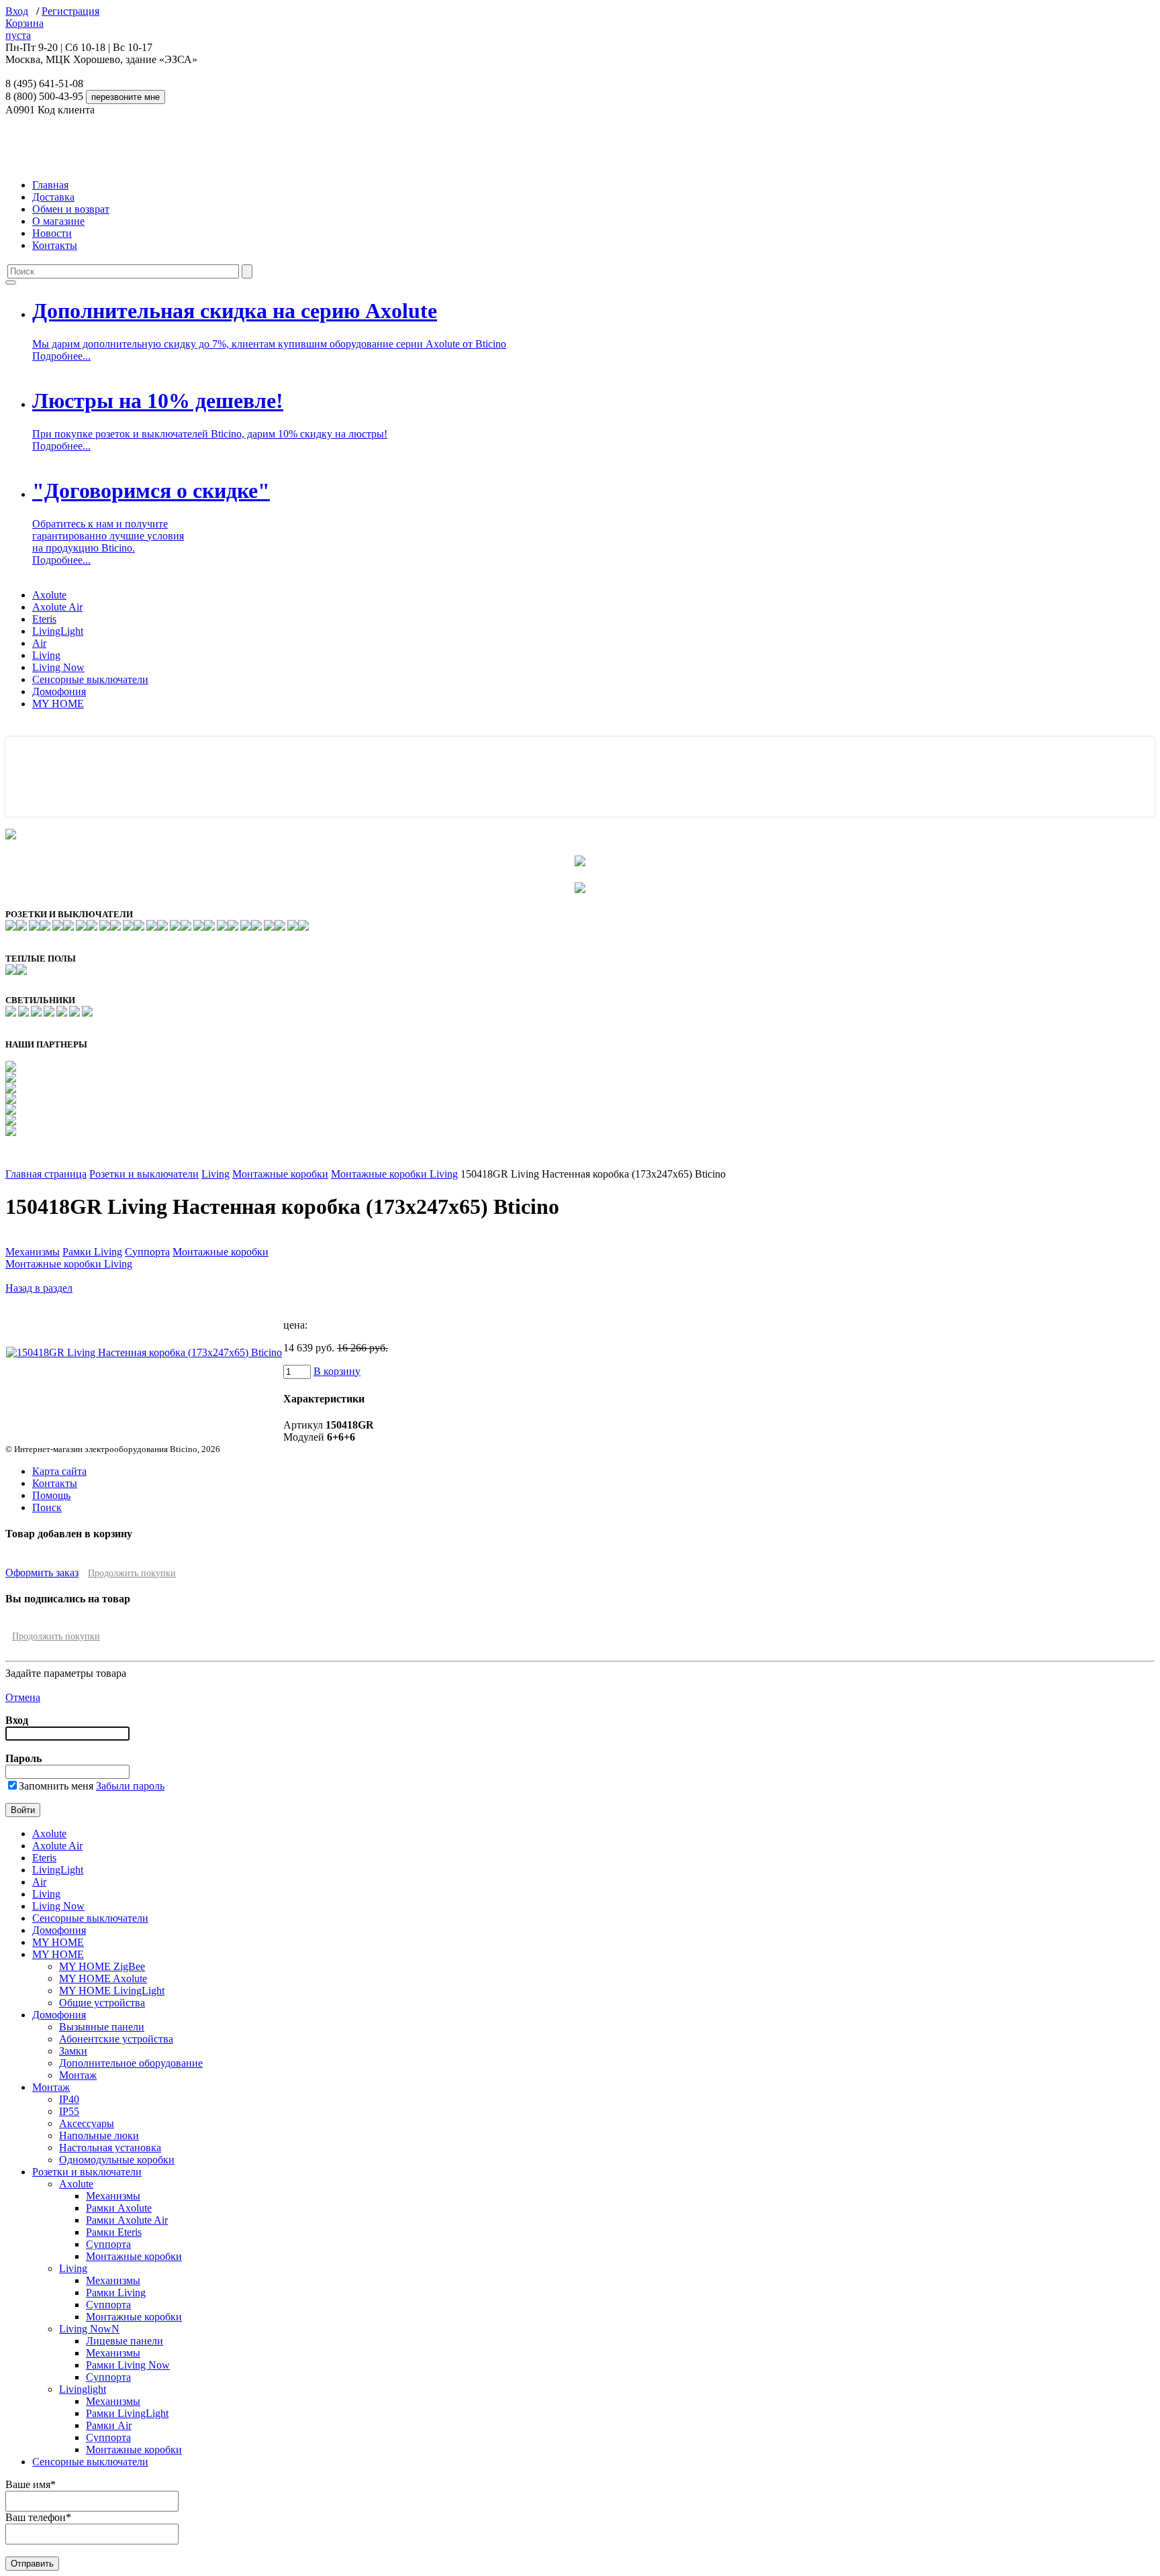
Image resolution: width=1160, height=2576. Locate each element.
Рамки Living (92, 1252)
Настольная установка (110, 2148)
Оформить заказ (42, 1573)
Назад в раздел (39, 1288)
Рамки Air (109, 2425)
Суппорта (147, 1252)
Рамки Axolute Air (127, 2220)
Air (39, 643)
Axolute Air (57, 607)
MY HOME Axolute (103, 1978)
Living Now (58, 667)
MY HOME (58, 704)
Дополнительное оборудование (131, 2063)
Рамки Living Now (128, 2365)
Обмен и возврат (71, 209)
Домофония (59, 691)
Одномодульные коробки (117, 2160)
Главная (50, 185)
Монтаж (78, 2075)
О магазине (58, 221)
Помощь (51, 1495)
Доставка (53, 197)
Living (46, 655)
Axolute (49, 595)
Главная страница (46, 1174)
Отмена (23, 1697)
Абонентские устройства (116, 2039)
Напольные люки (99, 2135)
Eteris (44, 619)
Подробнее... (61, 356)
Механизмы (33, 1252)
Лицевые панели (125, 2341)
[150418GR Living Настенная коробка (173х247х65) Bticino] (144, 1352)
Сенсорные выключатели (90, 679)
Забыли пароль (130, 1786)
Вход (17, 11)
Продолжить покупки (132, 1573)
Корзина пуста (25, 29)
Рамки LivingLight (127, 2413)
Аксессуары (87, 2123)
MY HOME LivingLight (112, 1991)
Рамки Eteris (114, 2232)
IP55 (69, 2111)
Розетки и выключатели (144, 1174)
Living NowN (89, 2329)
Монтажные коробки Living (394, 1174)
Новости (52, 233)
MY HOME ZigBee (102, 1966)
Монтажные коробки (280, 1174)
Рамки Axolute (119, 2208)
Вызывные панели (102, 2027)
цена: (295, 1325)
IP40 (69, 2099)
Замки (73, 2051)
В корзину (337, 1371)
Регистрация (70, 11)
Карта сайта (59, 1471)
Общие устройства (102, 2003)
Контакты (55, 245)
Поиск (47, 1507)
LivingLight (58, 631)
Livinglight (83, 2389)
